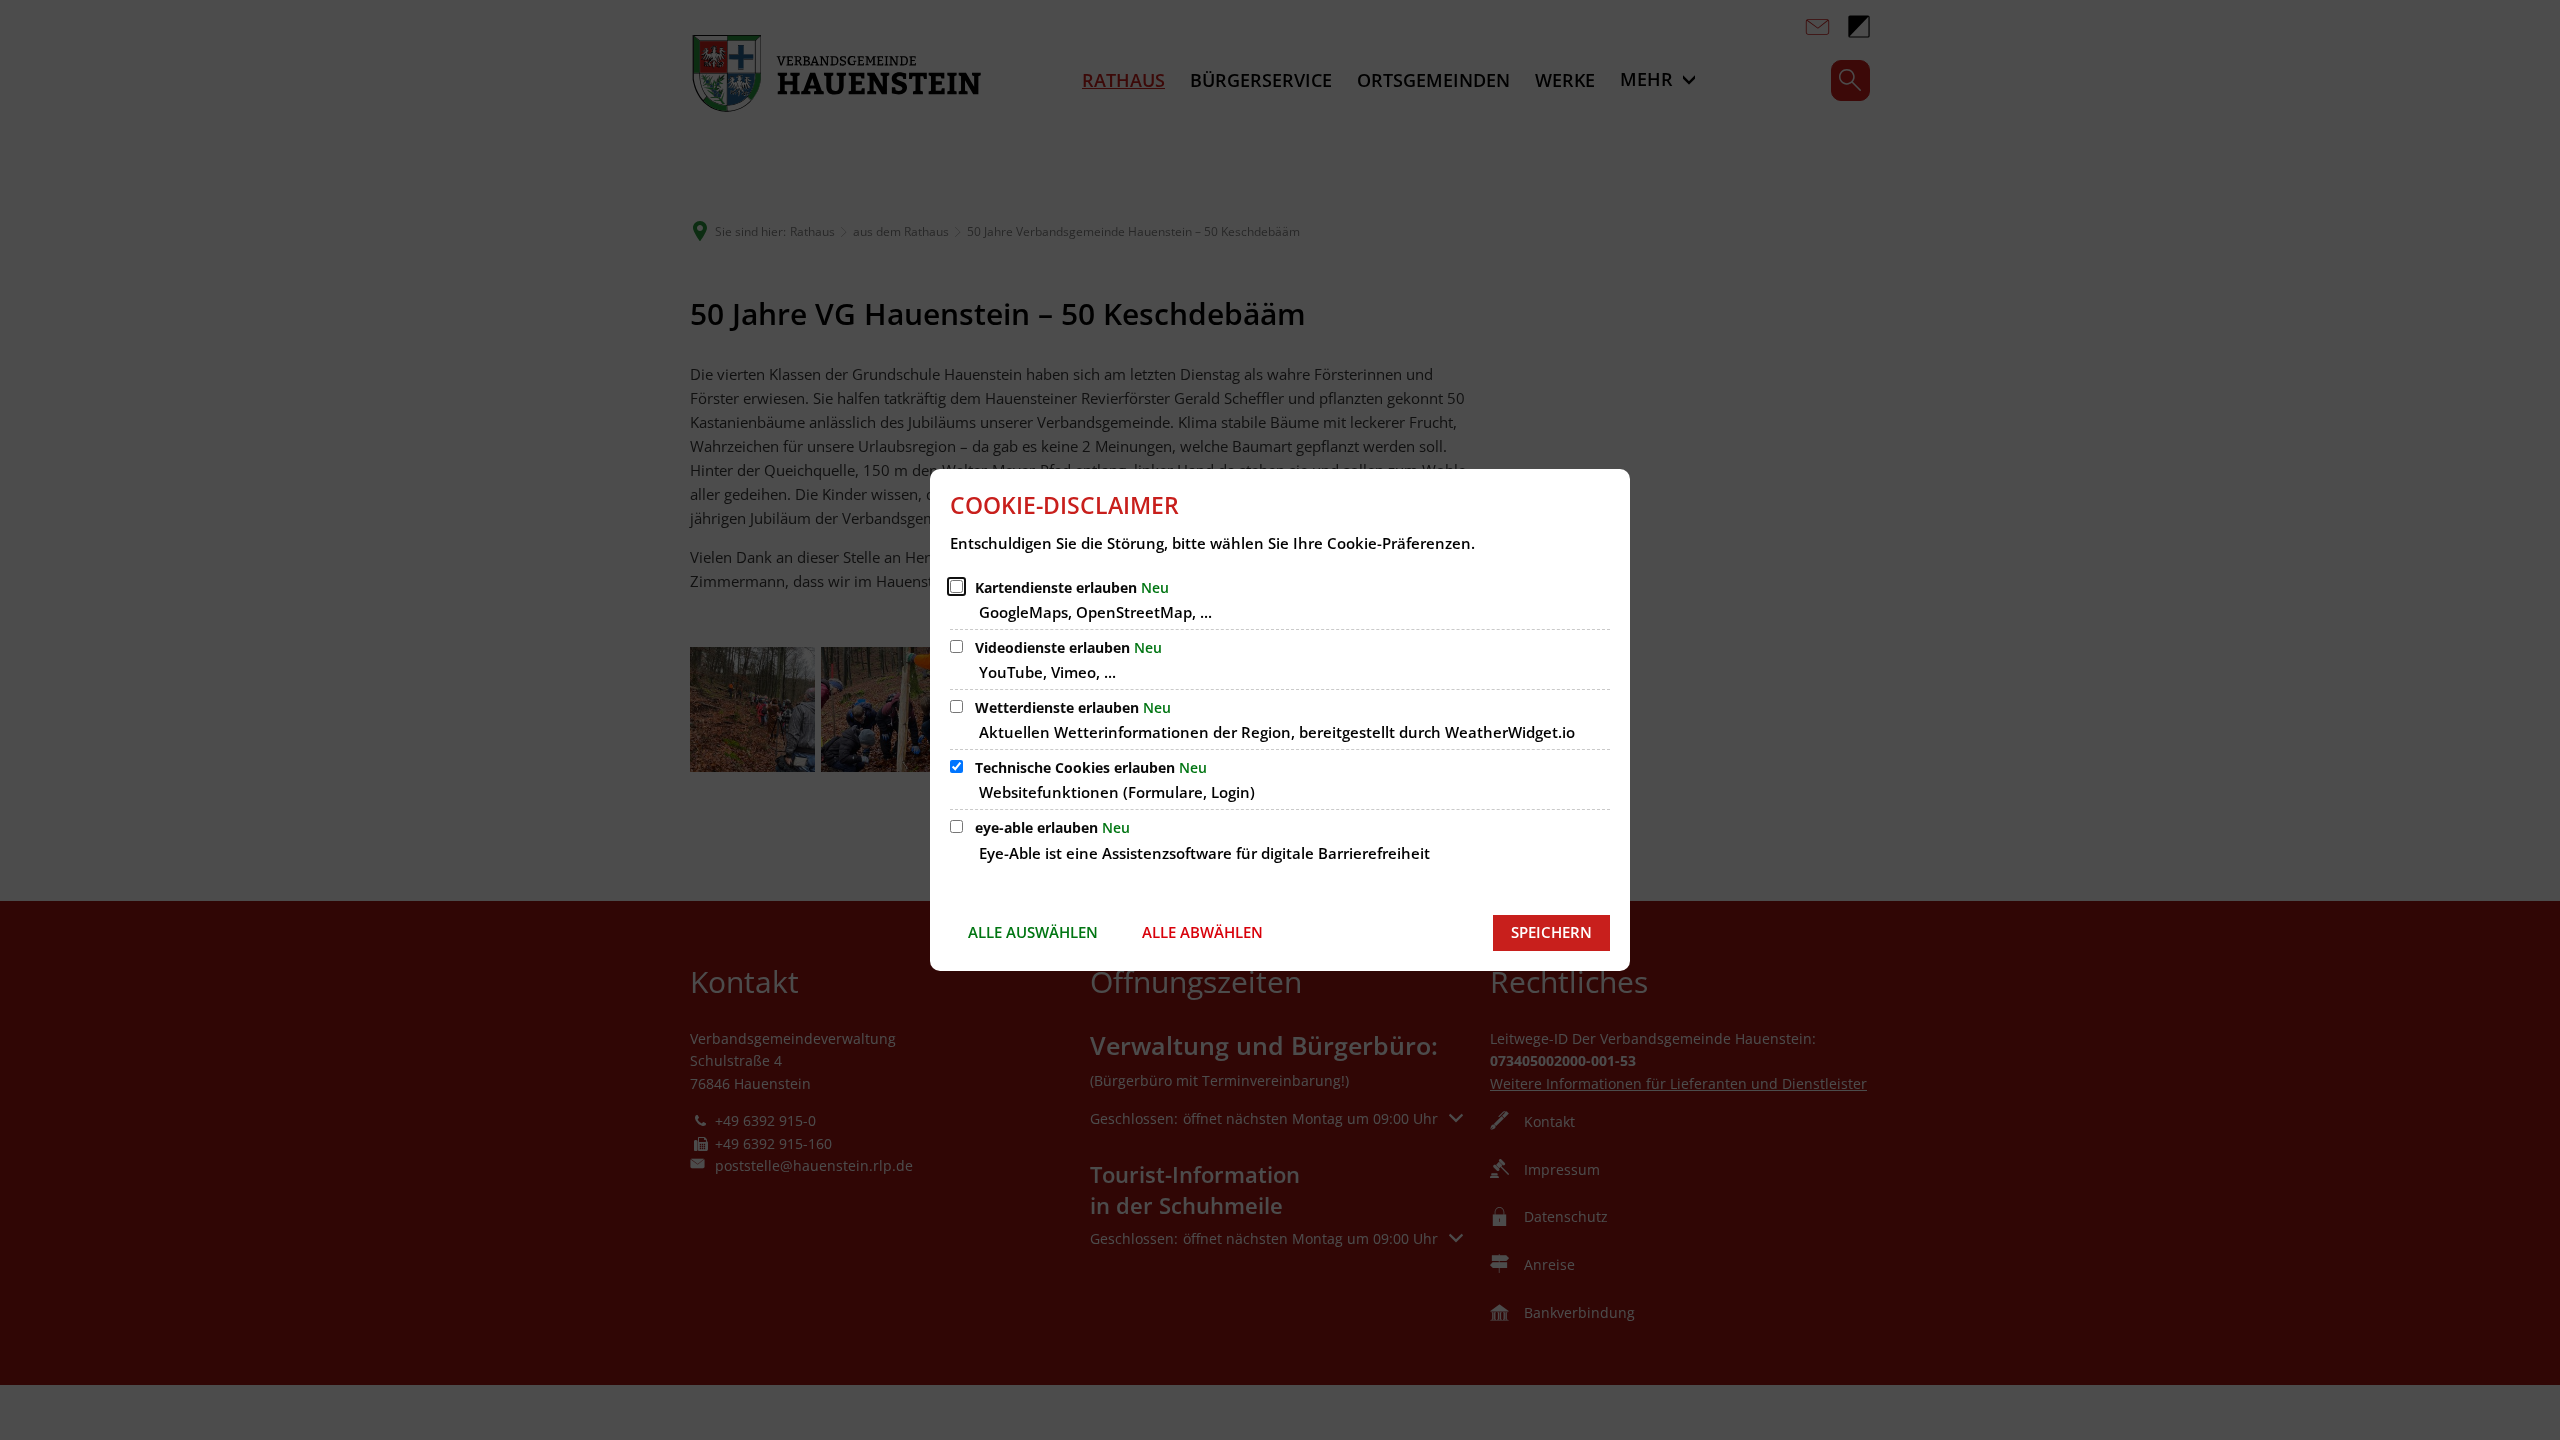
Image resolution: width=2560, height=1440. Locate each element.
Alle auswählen (1033, 932)
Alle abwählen (1202, 932)
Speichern (1551, 932)
